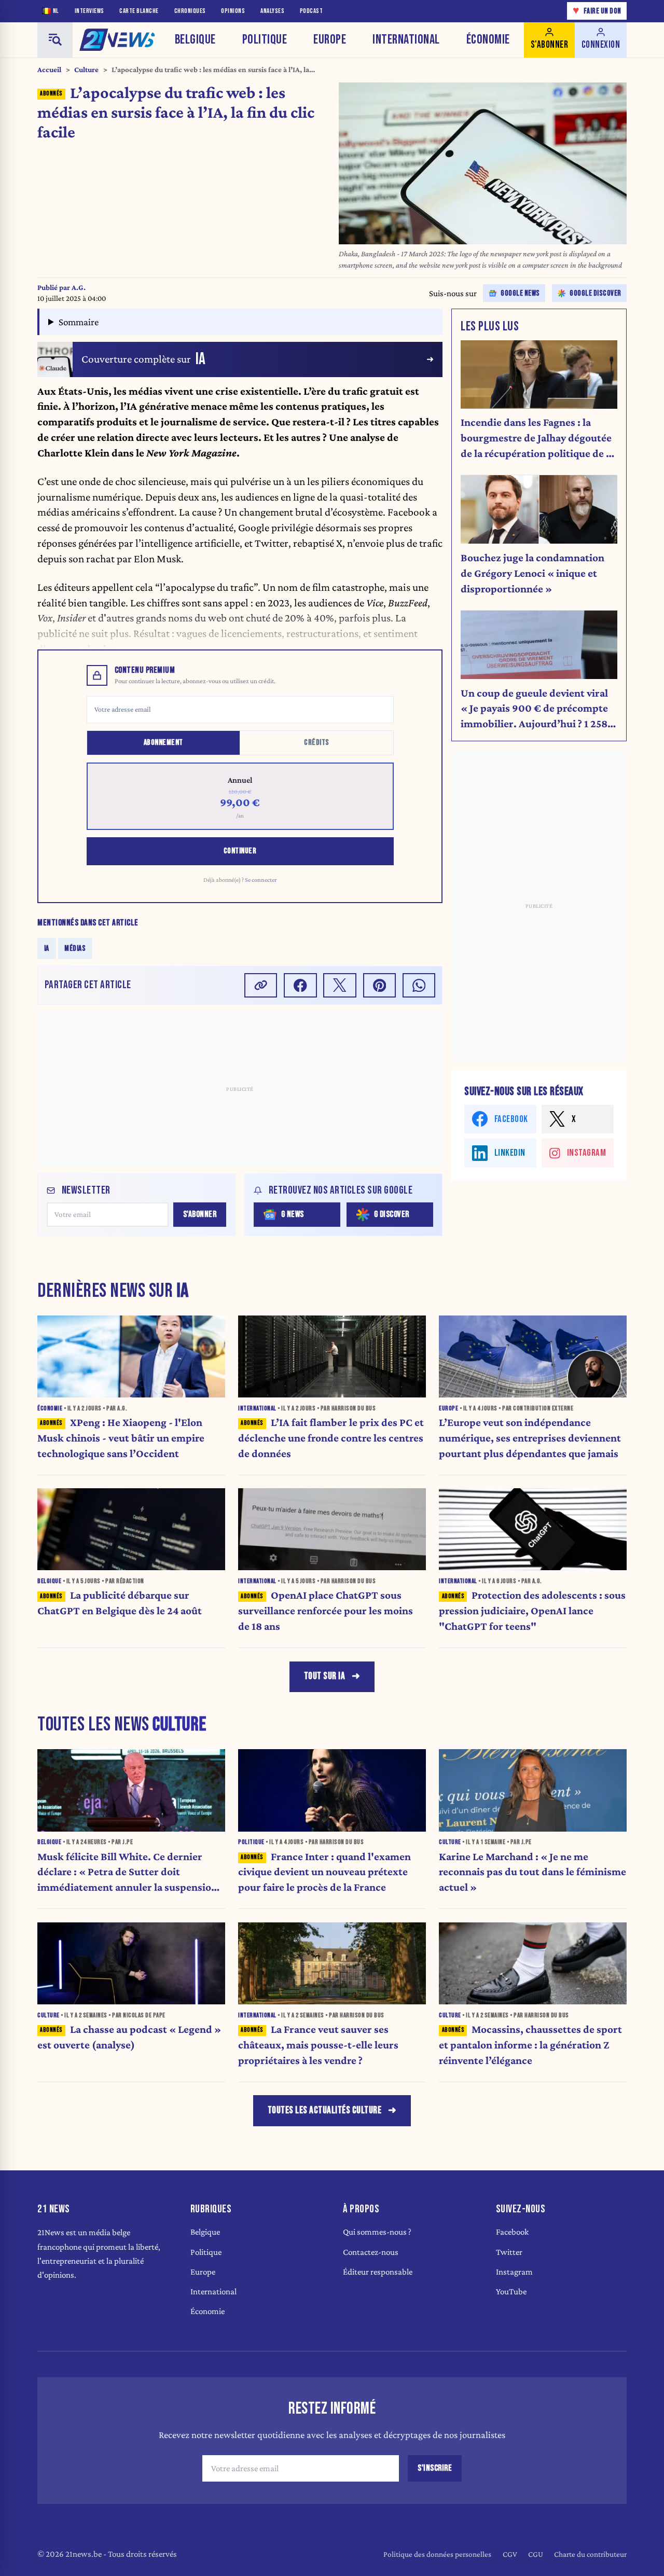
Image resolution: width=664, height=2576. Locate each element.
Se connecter (261, 880)
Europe (330, 40)
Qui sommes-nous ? (377, 2232)
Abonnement (163, 743)
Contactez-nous (371, 2252)
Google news (520, 293)
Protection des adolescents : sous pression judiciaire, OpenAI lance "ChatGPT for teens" (532, 1611)
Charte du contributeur (590, 2554)
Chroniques (190, 11)
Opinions (233, 11)
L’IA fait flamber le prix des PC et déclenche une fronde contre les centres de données (331, 1438)
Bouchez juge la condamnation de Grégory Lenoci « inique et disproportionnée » (532, 573)
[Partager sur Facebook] (300, 985)
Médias (75, 948)
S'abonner (200, 1214)
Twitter (509, 2252)
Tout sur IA (325, 1676)
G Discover (392, 1214)
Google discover (596, 293)
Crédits (317, 743)
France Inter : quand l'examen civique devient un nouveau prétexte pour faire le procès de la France (324, 1872)
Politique (265, 40)
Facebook (512, 2232)
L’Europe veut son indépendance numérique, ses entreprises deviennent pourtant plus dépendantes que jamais (530, 1438)
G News (293, 1214)
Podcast (312, 11)
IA (47, 948)
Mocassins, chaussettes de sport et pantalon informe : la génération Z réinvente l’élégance (530, 2045)
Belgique (195, 40)
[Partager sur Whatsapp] (419, 985)
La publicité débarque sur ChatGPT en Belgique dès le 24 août (120, 1603)
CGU (536, 2554)
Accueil (49, 70)
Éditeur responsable (378, 2272)
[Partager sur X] (340, 985)
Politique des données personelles (437, 2554)
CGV (510, 2554)
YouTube (511, 2291)
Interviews (89, 11)
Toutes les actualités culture (325, 2110)
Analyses (272, 11)
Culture (86, 70)
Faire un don (597, 11)
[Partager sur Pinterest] (380, 985)
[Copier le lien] (261, 985)
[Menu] (55, 40)
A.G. (79, 287)
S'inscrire (435, 2468)
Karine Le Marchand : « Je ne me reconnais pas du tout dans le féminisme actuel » (532, 1872)
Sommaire (79, 322)
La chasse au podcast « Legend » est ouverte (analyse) (129, 2037)
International (406, 40)
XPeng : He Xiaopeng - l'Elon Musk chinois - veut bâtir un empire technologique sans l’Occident (121, 1438)
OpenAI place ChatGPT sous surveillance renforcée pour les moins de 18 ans (326, 1611)
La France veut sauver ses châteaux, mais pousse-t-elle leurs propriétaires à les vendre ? (318, 2045)
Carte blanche (139, 11)
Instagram (514, 2272)
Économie (488, 40)
